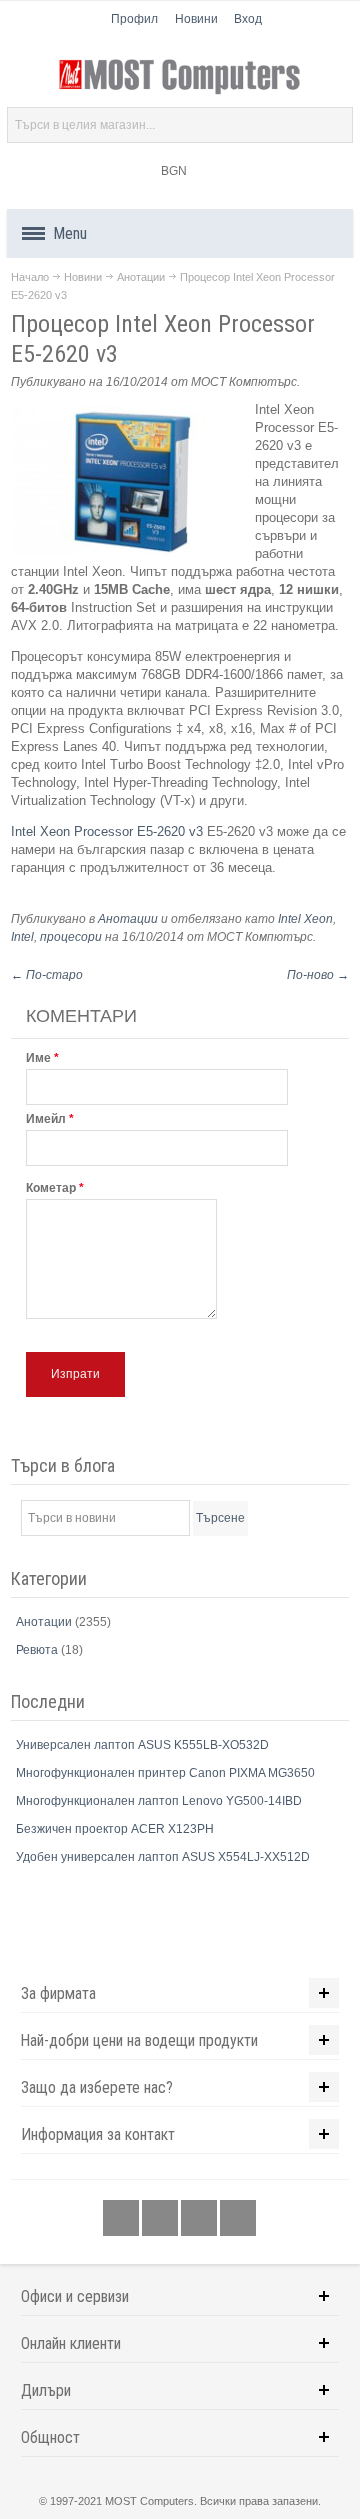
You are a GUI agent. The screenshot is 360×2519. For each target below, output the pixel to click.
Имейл (46, 1119)
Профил (134, 19)
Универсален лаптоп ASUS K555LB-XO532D (142, 1745)
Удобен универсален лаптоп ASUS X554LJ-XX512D (163, 1857)
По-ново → (318, 975)
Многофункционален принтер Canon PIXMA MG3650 (165, 1773)
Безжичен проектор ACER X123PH (115, 1829)
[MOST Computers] (180, 77)
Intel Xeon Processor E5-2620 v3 (107, 831)
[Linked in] (200, 2219)
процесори (71, 937)
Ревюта (38, 1650)
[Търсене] (335, 125)
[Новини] (238, 2219)
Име (38, 1058)
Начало (30, 277)
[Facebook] (122, 2219)
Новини (196, 19)
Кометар (51, 1188)
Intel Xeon (305, 919)
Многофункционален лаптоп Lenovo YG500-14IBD (159, 1801)
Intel (22, 937)
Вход (248, 19)
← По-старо (47, 975)
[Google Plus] (161, 2219)
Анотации (141, 277)
